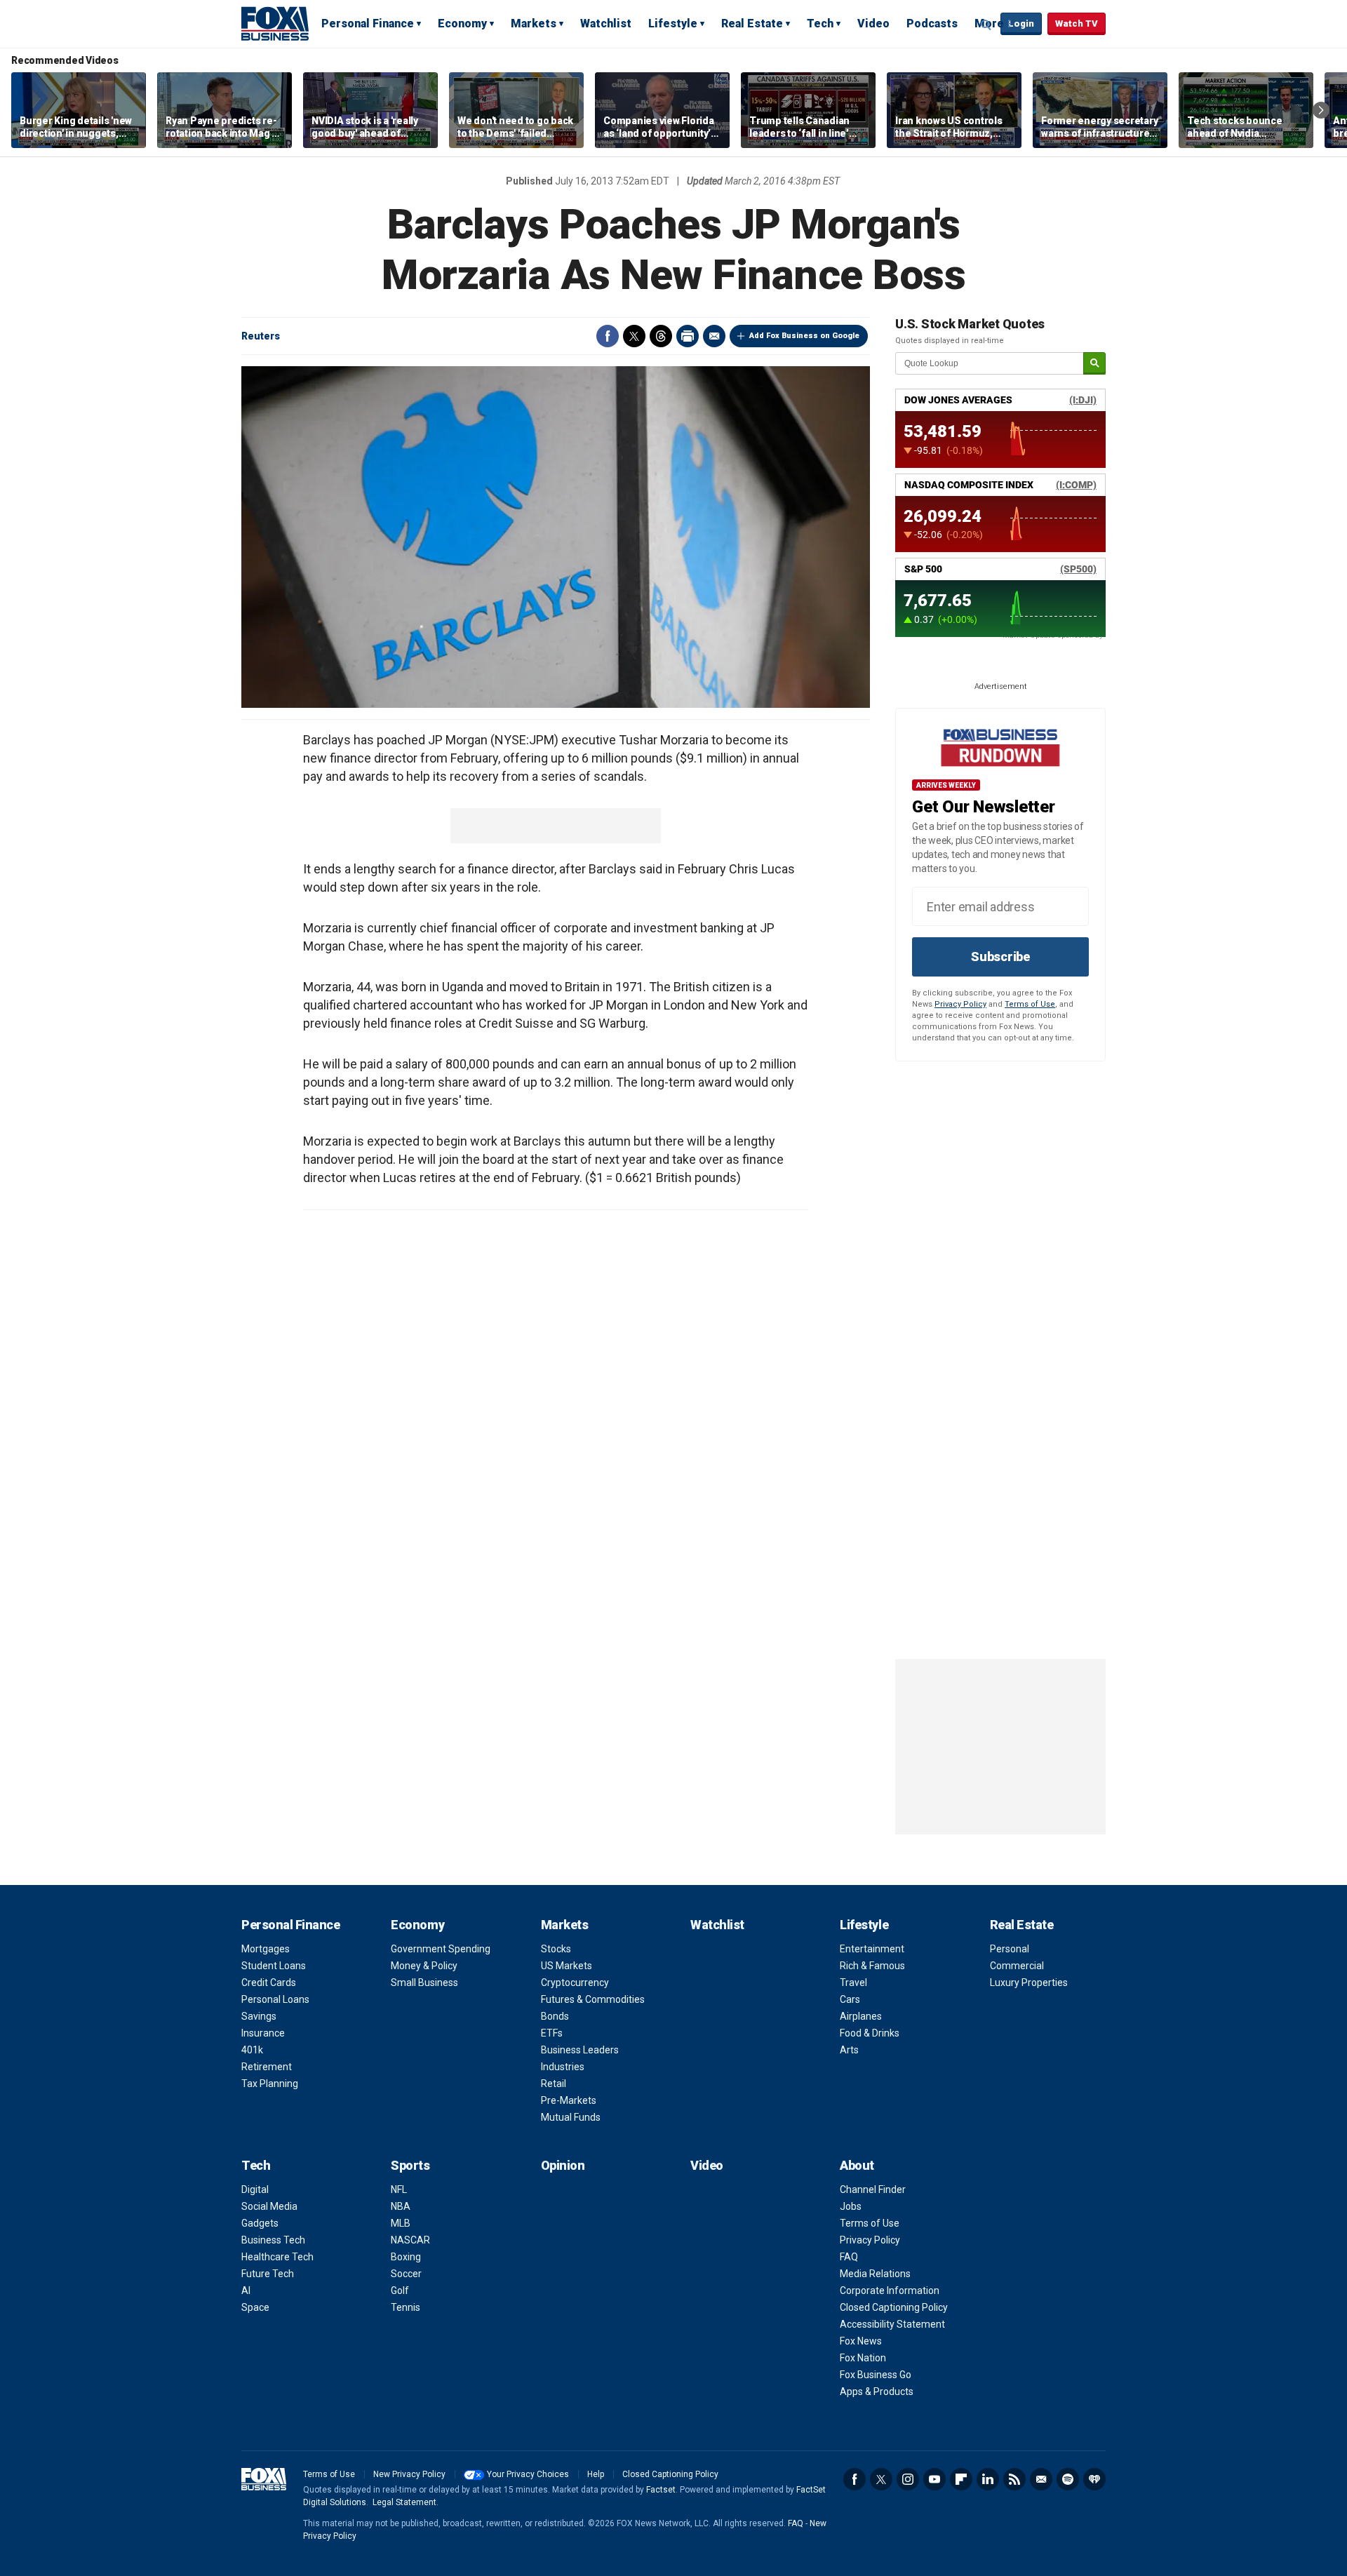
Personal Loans (275, 1999)
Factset (661, 2490)
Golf (400, 2290)
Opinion (563, 2165)
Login (1021, 24)
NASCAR (410, 2240)
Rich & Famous (872, 1966)
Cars (850, 1999)
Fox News (861, 2341)
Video (873, 24)
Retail (554, 2084)
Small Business (424, 1983)
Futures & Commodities (593, 1999)
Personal (1010, 1949)
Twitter (634, 336)
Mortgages (266, 1949)
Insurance (263, 2033)
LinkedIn (988, 2479)
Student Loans (274, 1966)
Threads (661, 336)
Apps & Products (877, 2391)
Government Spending (441, 1949)
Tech (820, 24)
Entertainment (872, 1949)
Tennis (406, 2307)
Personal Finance (368, 24)
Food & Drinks (870, 2033)
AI (246, 2290)
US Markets (567, 1966)
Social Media (269, 2206)
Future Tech (268, 2274)
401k (252, 2050)
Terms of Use (1030, 1004)
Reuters (261, 336)
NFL (399, 2189)
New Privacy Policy (409, 2474)
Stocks (556, 1949)
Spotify (1068, 2479)
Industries (563, 2067)
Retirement (267, 2067)
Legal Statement (404, 2502)
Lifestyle (673, 24)
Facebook (608, 336)
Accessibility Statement (892, 2324)
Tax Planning (270, 2084)
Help (596, 2474)
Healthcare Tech (277, 2257)
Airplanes (861, 2016)
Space (255, 2307)
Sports (410, 2165)
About (857, 2165)
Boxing (406, 2257)
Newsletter (1041, 2479)
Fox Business (275, 23)
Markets (534, 24)
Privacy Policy (960, 1004)
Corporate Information (890, 2290)
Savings (259, 2016)
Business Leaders (580, 2050)
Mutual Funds (571, 2117)
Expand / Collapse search (986, 25)
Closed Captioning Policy (894, 2307)
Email (714, 336)
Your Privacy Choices (528, 2474)
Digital (255, 2189)
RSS (1014, 2479)
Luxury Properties (1029, 1983)
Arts (849, 2050)
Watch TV (1077, 24)
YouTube (934, 2479)
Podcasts (932, 24)
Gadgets (260, 2223)
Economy (462, 24)
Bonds (555, 2016)
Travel (853, 1983)
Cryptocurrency (575, 1983)
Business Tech (273, 2240)
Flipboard (961, 2479)
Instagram (908, 2479)
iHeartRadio (1094, 2479)
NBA (401, 2206)
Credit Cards (269, 1983)
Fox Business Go (876, 2375)
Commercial (1017, 1966)
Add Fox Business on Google (804, 336)
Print (688, 336)
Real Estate (752, 24)
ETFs (552, 2033)
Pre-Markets (569, 2100)
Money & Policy (424, 1966)
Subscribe (1000, 957)
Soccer (406, 2274)
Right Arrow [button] (1321, 110)
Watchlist (606, 24)
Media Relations (875, 2274)
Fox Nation (863, 2358)
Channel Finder (873, 2189)
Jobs (851, 2206)
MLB (401, 2223)
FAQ (849, 2257)
